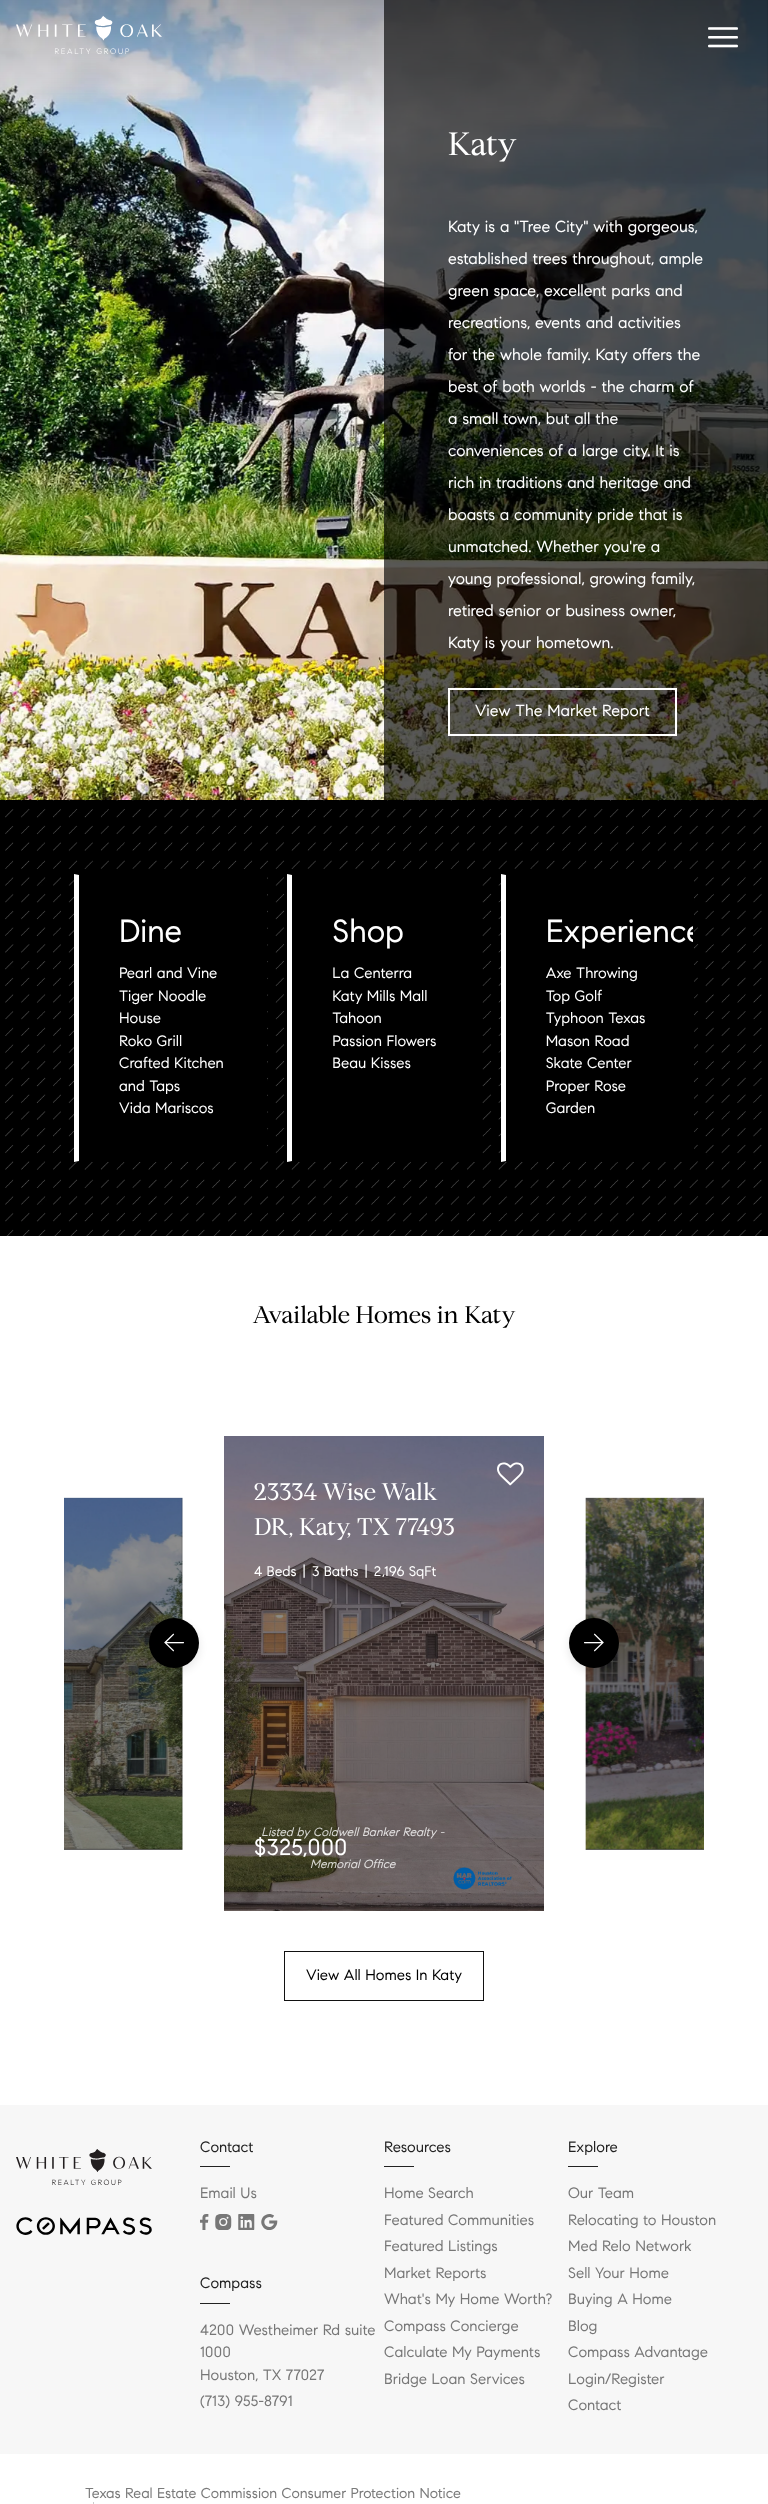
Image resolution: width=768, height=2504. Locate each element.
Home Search (429, 2194)
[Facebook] (204, 2222)
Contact (594, 2406)
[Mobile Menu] (720, 40)
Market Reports (435, 2274)
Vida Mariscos (166, 1109)
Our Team (601, 2194)
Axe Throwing (592, 974)
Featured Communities (459, 2221)
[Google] (269, 2222)
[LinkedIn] (246, 2222)
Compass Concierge (451, 2327)
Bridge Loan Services (454, 2380)
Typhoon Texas (596, 1019)
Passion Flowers (384, 1042)
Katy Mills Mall (379, 997)
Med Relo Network (630, 2247)
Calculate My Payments (462, 2353)
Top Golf (574, 997)
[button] (174, 1643)
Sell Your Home (618, 2274)
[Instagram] (223, 2222)
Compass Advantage (638, 2353)
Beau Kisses (371, 1064)
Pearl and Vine (168, 974)
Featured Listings (441, 2247)
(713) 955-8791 (246, 2402)
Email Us (228, 2194)
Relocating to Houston (642, 2221)
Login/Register (616, 2380)
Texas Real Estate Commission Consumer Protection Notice (273, 2493)
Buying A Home (620, 2300)
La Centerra (372, 974)
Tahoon (356, 1019)
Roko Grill (150, 1042)
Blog (582, 2327)
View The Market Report (562, 711)
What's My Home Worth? (468, 2300)
